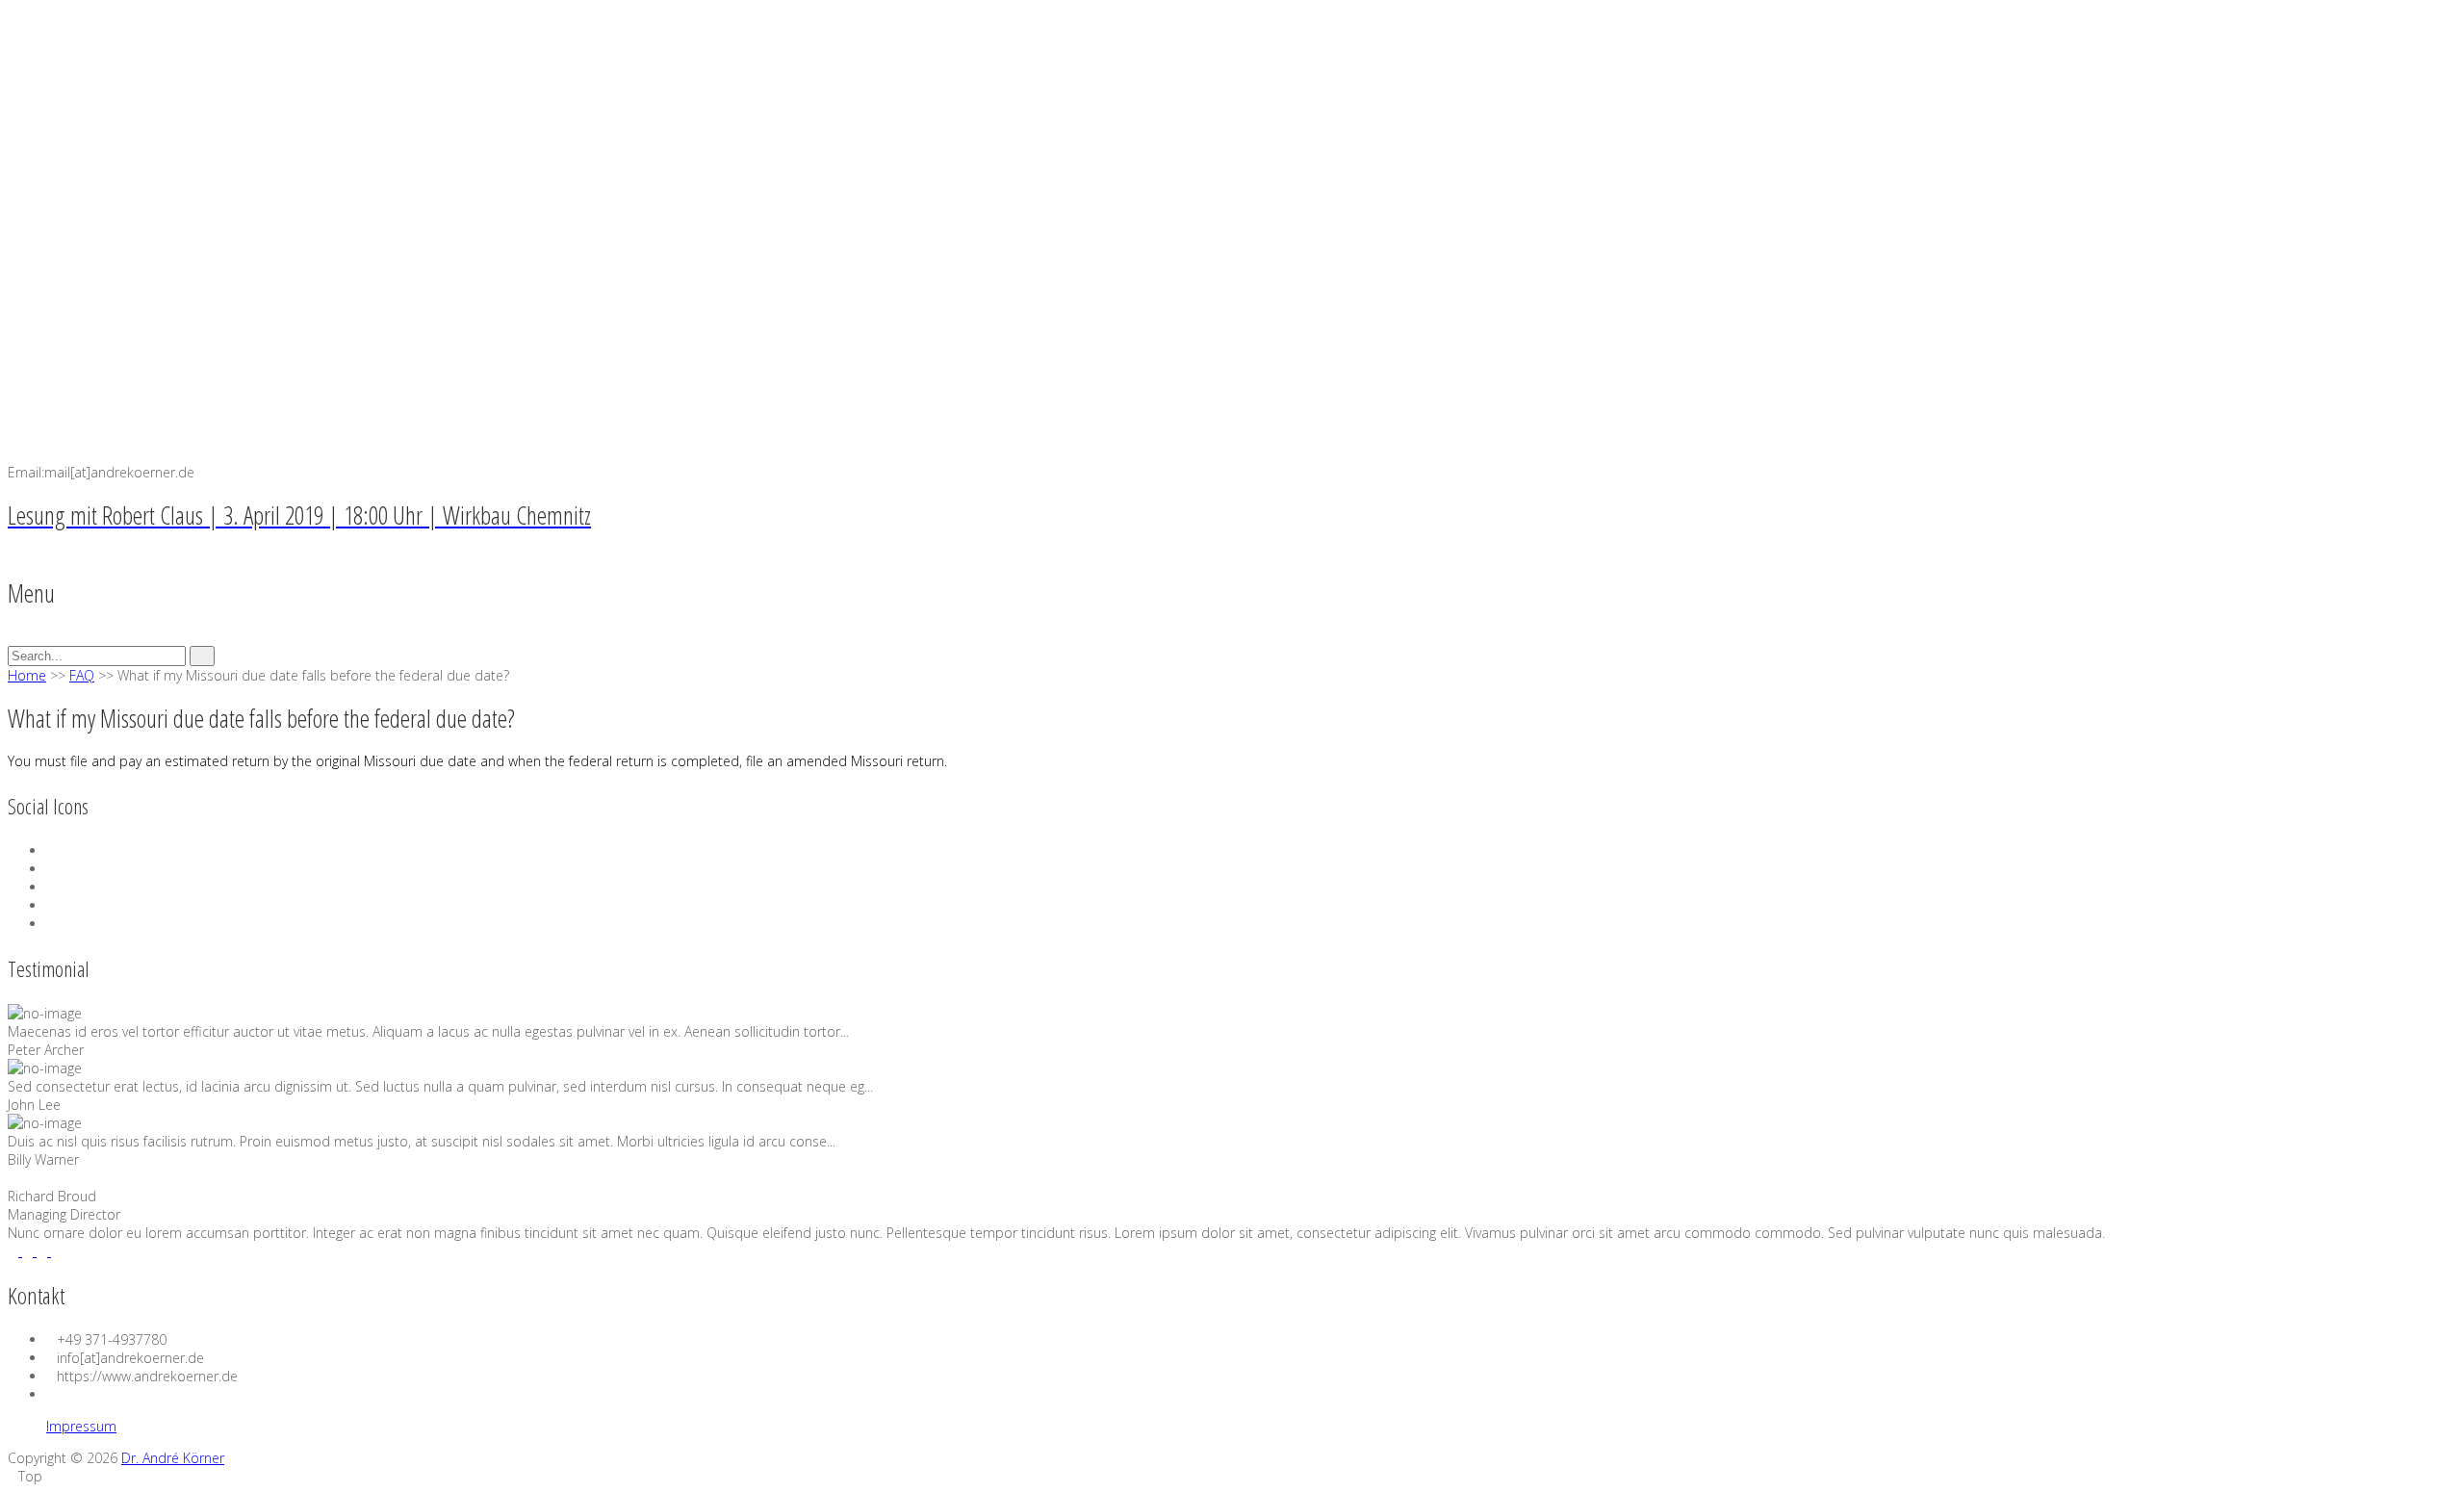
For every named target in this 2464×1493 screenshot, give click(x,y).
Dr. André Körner (173, 1458)
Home (27, 675)
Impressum (81, 1426)
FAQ (82, 675)
